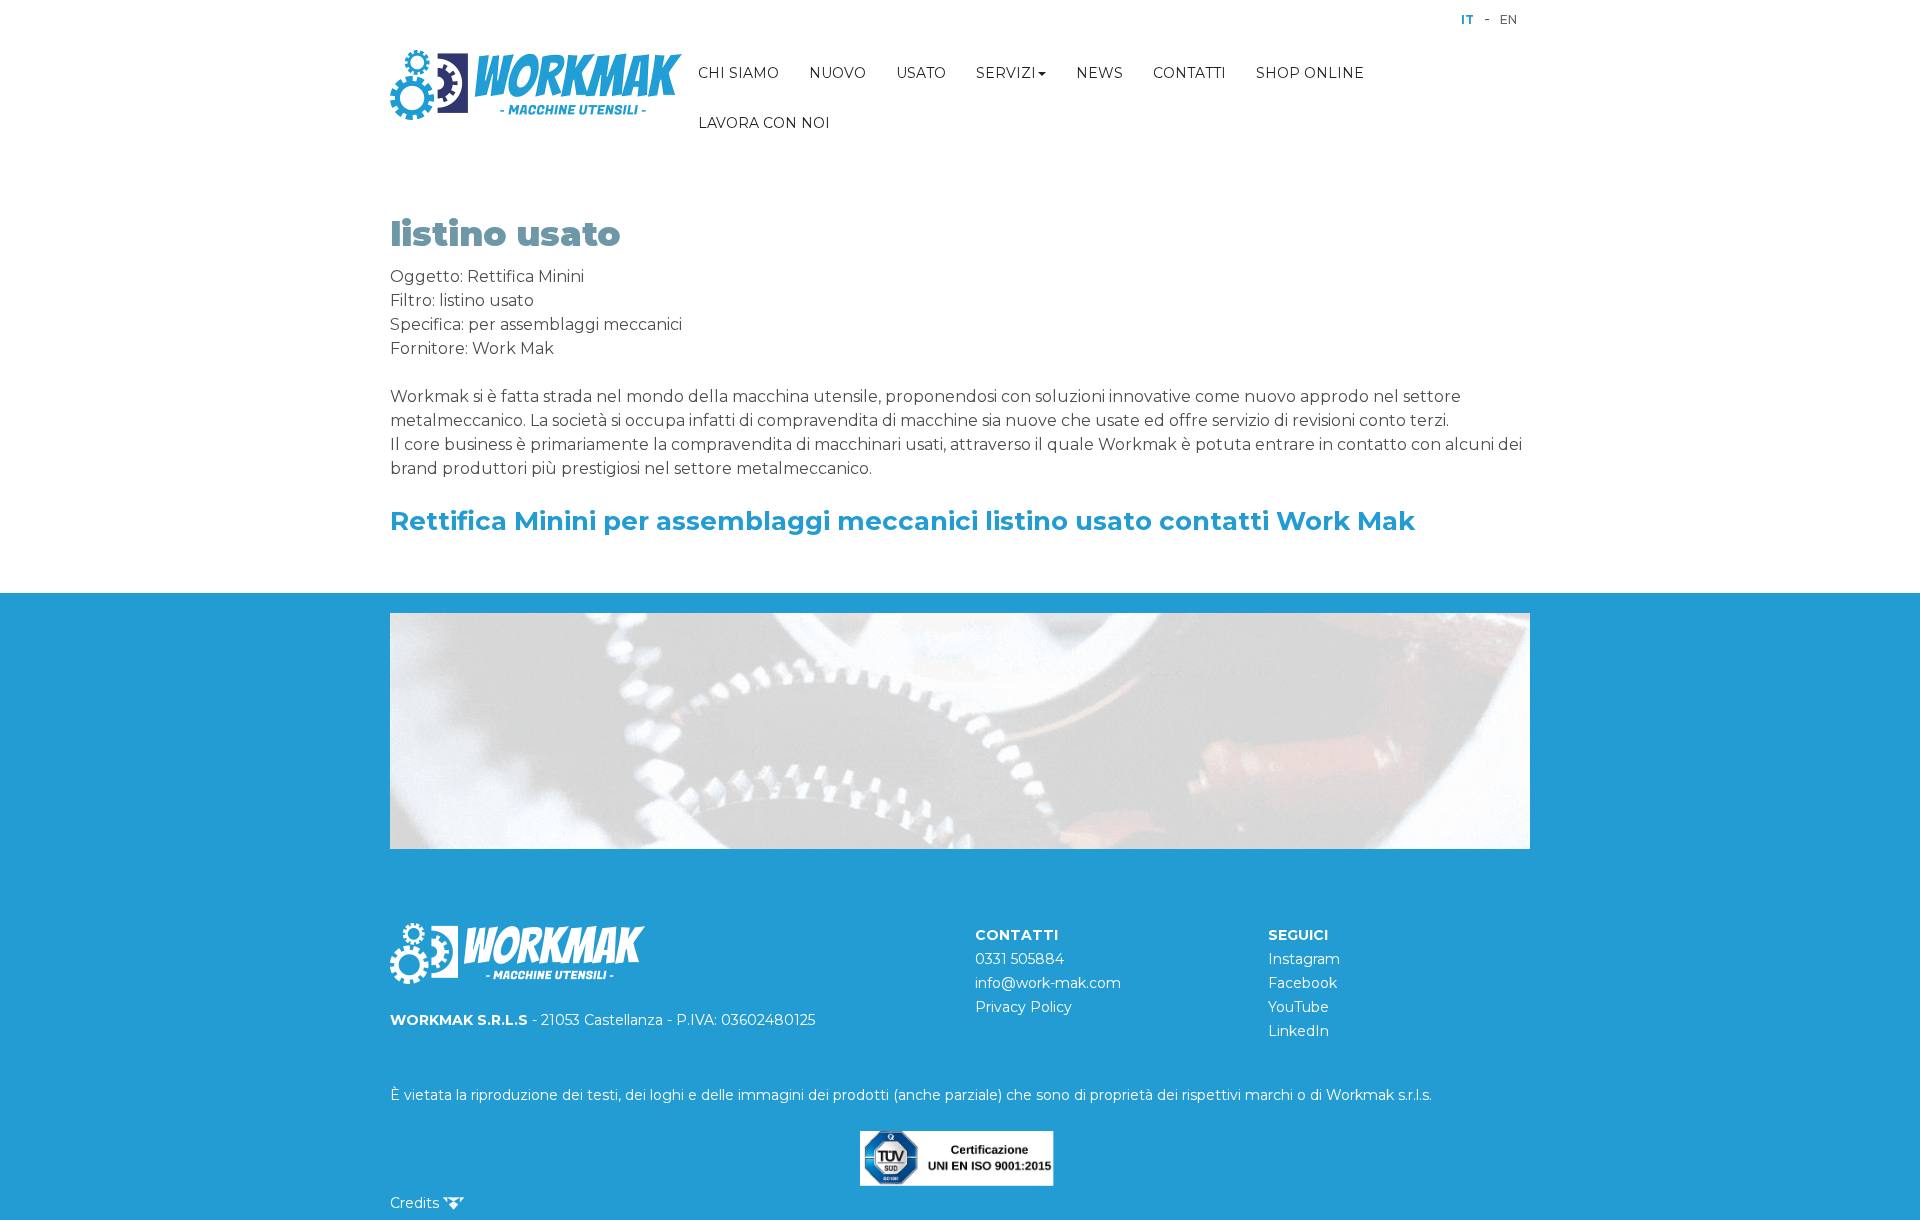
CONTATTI (1189, 73)
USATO (921, 73)
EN (1508, 19)
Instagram (1304, 959)
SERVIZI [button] (1006, 73)
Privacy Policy (1023, 1007)
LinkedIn (1298, 1031)
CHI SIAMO (738, 73)
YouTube (1298, 1007)
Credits (416, 1203)
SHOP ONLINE (1310, 73)
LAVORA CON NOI (764, 123)
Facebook (1302, 983)
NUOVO (837, 73)
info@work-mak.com (1048, 983)
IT (1467, 19)
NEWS (1099, 73)
